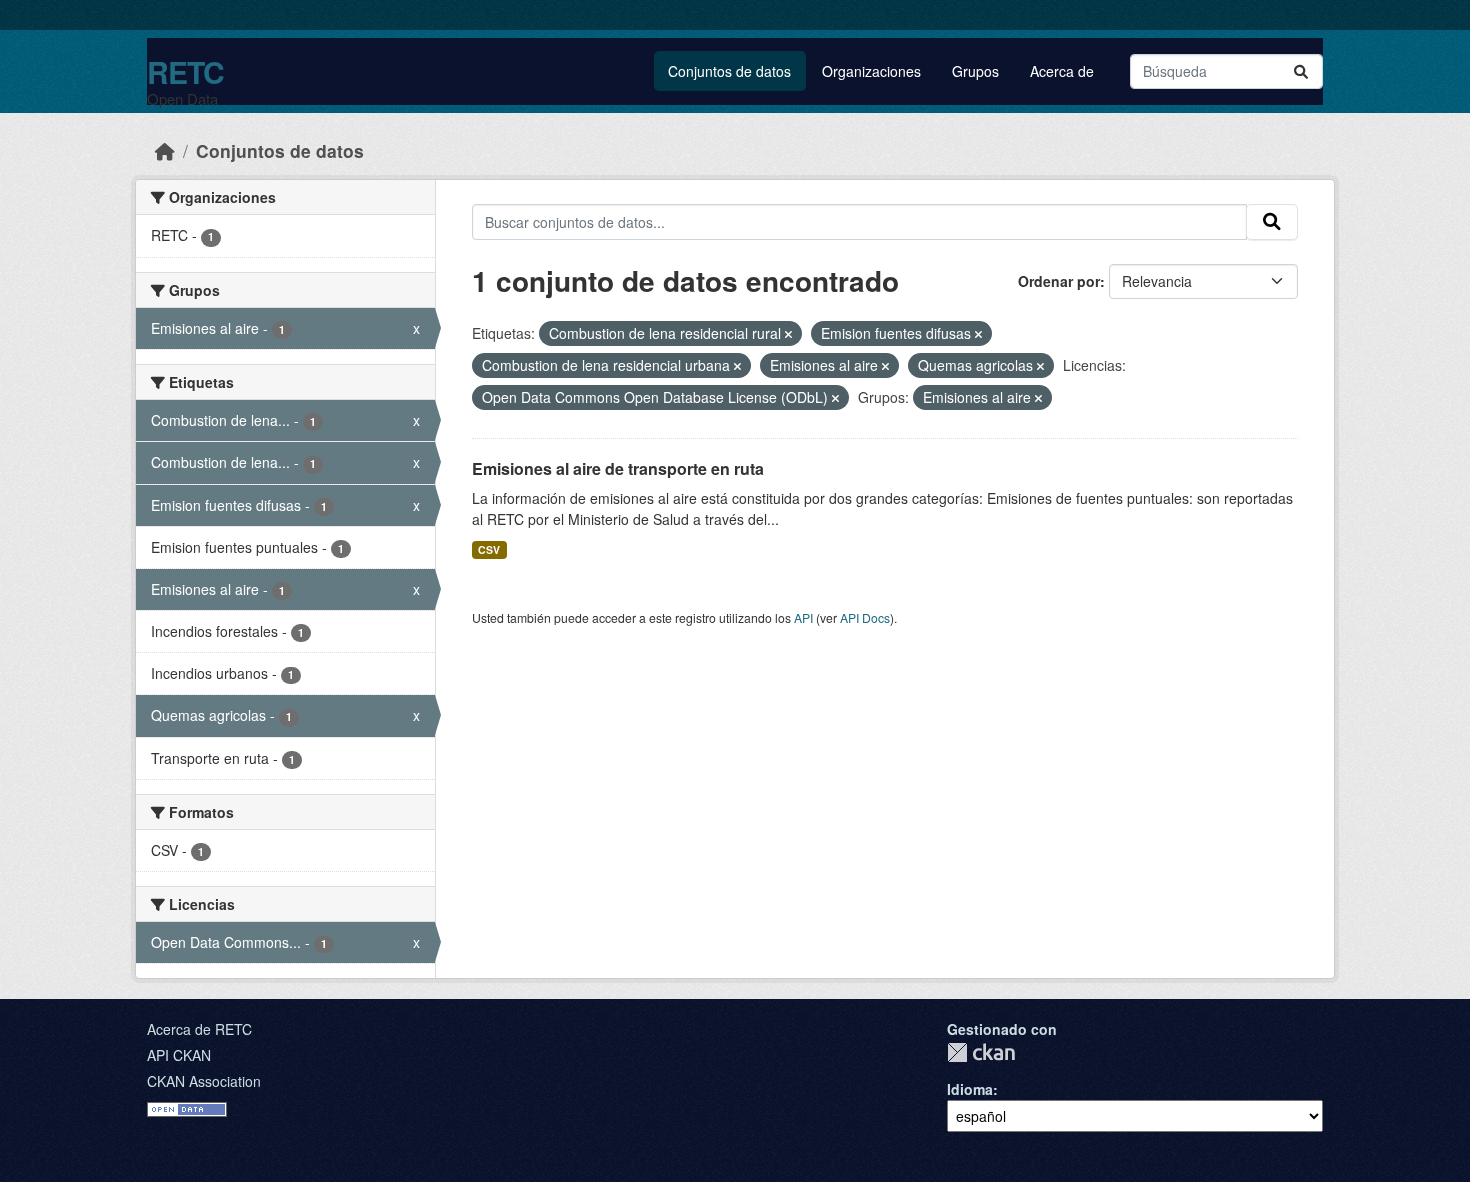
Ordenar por (1059, 281)
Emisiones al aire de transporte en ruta (618, 468)
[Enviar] (1301, 71)
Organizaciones (871, 71)
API (803, 617)
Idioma (970, 1089)
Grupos (975, 71)
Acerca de (1062, 71)
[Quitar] (788, 334)
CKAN (981, 1052)
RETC (185, 71)
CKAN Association (204, 1081)
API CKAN (179, 1055)
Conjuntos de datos (729, 71)
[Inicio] (165, 150)
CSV (489, 549)
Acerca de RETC (199, 1029)
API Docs (865, 617)
